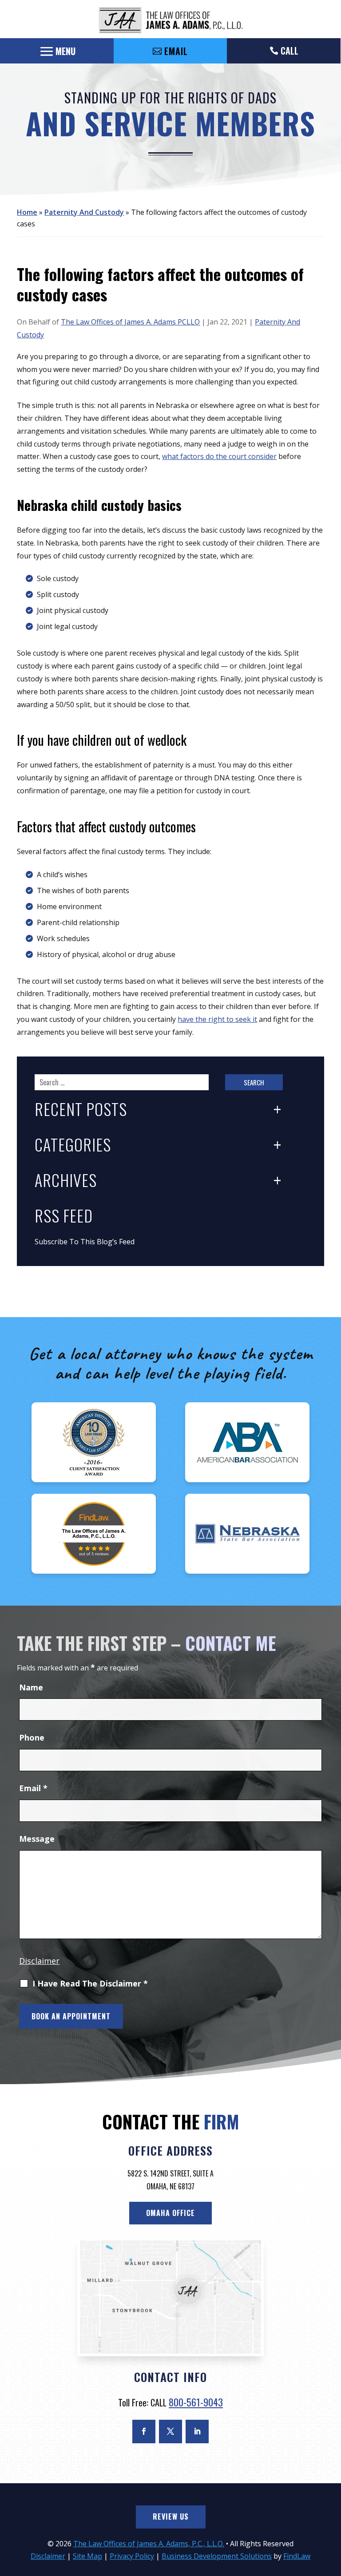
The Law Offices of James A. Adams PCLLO (130, 322)
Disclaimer (39, 1961)
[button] (57, 51)
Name (31, 1687)
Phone (32, 1737)
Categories (73, 1145)
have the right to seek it (217, 1019)
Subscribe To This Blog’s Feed (85, 1242)
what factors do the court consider (219, 456)
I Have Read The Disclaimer (90, 1984)
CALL (289, 51)
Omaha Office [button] (170, 2213)
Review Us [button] (171, 2517)
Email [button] (176, 51)
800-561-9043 (196, 2402)
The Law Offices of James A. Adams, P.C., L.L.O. (149, 2544)
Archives (66, 1181)
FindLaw (297, 2556)
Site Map (87, 2556)
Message (37, 1839)
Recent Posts (81, 1110)
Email (33, 1788)
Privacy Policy (132, 2556)
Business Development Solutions (217, 2556)
